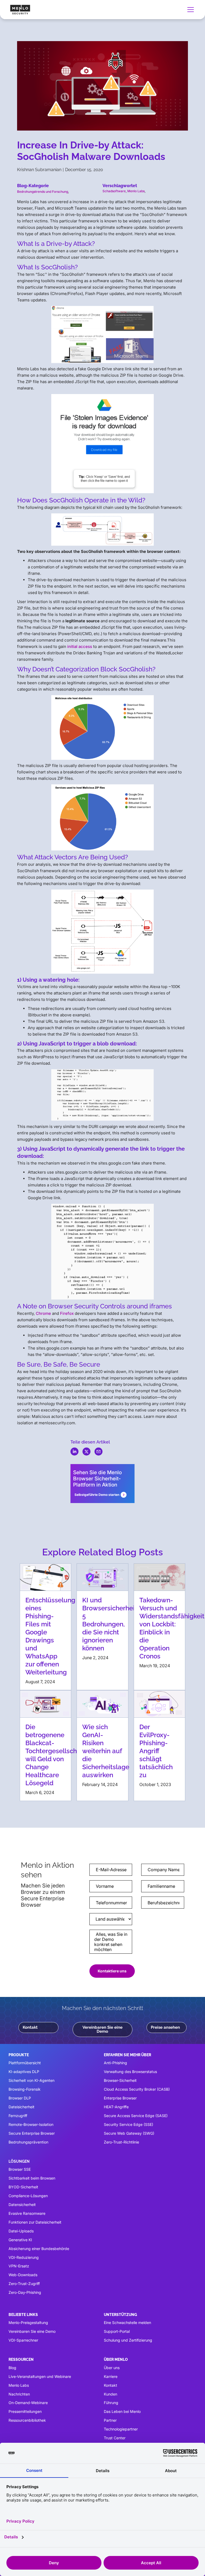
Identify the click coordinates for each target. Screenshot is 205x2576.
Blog (12, 2368)
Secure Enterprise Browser (32, 2133)
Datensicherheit (22, 2205)
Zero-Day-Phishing (25, 2292)
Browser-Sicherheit (120, 2080)
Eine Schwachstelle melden (127, 2323)
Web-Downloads (23, 2275)
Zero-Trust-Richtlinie (121, 2142)
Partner (110, 2420)
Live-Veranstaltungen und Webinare (40, 2376)
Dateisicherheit (21, 2107)
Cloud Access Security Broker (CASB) (137, 2089)
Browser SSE (20, 2169)
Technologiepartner (121, 2429)
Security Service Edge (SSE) (129, 2124)
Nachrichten (19, 2394)
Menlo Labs (136, 191)
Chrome (43, 1313)
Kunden (111, 2394)
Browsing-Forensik (25, 2089)
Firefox (67, 1313)
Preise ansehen (165, 2027)
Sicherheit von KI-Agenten (31, 2080)
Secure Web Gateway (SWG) (129, 2133)
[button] (190, 10)
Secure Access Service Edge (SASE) (136, 2116)
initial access (80, 646)
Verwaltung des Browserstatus (130, 2072)
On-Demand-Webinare (28, 2403)
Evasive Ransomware (27, 2213)
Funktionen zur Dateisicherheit (35, 2222)
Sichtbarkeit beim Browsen (32, 2178)
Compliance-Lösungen (28, 2196)
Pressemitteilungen (25, 2411)
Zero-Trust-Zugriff (24, 2284)
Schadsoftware (114, 191)
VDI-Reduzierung (24, 2257)
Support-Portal (117, 2331)
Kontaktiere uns (112, 1971)
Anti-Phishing (115, 2063)
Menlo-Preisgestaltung (28, 2323)
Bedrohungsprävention (28, 2142)
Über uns (112, 2368)
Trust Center (115, 2438)
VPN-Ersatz (19, 2266)
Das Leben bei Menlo (122, 2411)
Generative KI (20, 2240)
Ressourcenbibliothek (27, 2420)
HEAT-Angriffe (116, 2107)
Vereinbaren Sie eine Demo (102, 2029)
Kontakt (30, 2027)
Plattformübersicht (25, 2063)
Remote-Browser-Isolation (31, 2124)
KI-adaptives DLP (24, 2072)
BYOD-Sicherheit (23, 2187)
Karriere (111, 2376)
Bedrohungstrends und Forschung (43, 192)
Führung (111, 2403)
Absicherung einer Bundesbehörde (39, 2249)
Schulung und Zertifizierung (128, 2340)
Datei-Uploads (21, 2231)
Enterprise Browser (120, 2098)
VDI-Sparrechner (23, 2340)
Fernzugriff (18, 2116)
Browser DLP (20, 2098)
